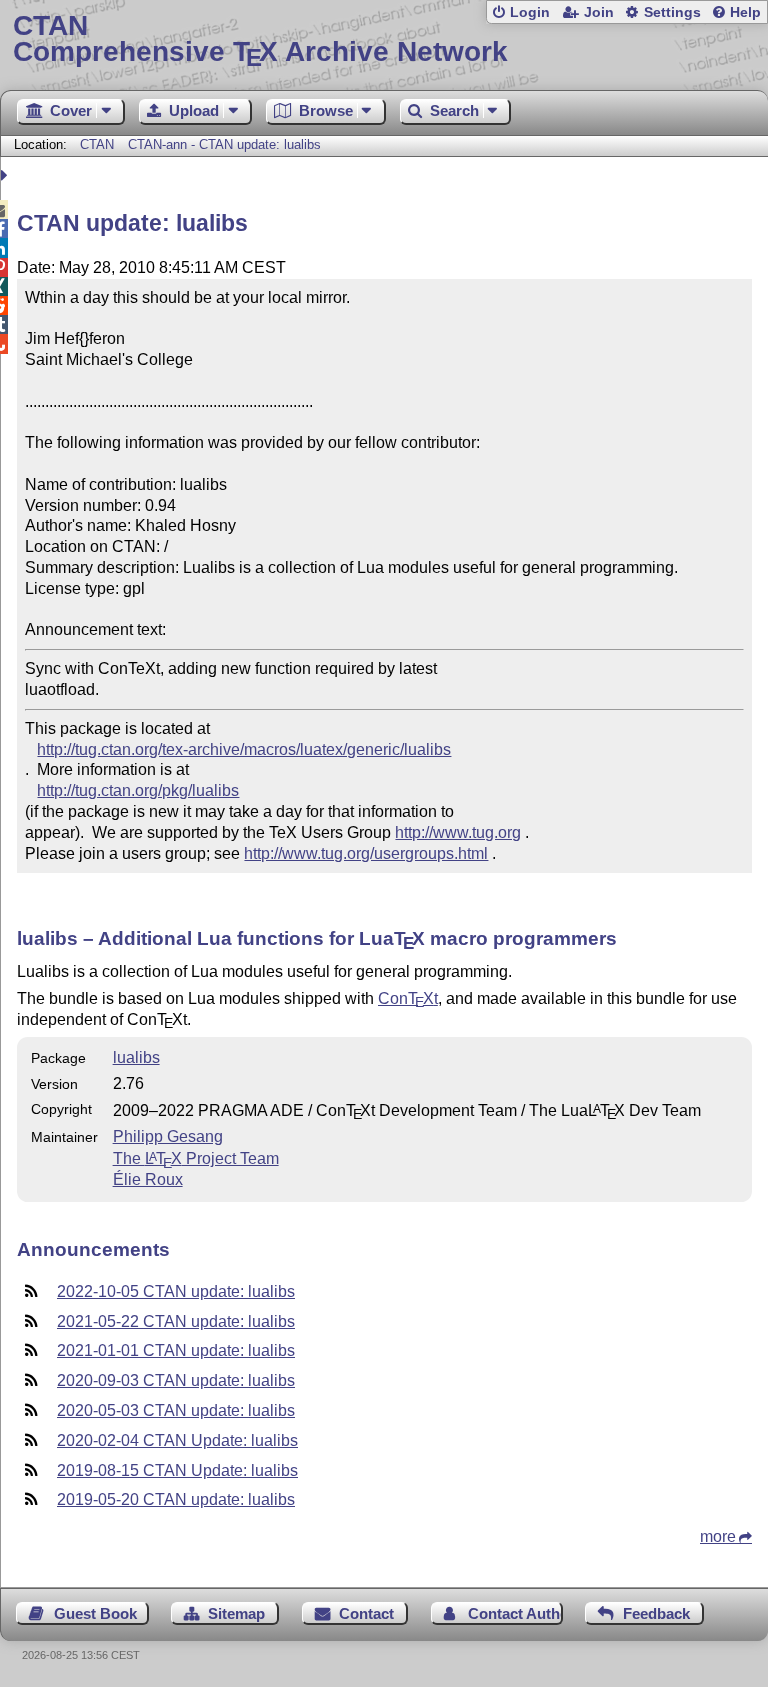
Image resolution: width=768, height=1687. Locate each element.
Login (530, 12)
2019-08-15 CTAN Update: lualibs (177, 1470)
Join (599, 12)
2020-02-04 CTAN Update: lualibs (177, 1440)
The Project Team (196, 1158)
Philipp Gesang (168, 1136)
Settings (672, 12)
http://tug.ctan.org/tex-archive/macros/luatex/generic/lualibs (244, 749)
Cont (408, 998)
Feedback (656, 1613)
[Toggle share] (6, 175)
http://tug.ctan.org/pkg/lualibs (138, 790)
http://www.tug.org (458, 832)
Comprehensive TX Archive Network (260, 39)
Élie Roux (148, 1179)
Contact (366, 1613)
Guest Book (95, 1613)
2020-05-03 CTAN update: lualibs (176, 1410)
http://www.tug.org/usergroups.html (366, 853)
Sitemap (236, 1613)
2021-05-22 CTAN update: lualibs (176, 1321)
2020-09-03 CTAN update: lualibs (176, 1380)
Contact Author (515, 1613)
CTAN (97, 144)
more (718, 1536)
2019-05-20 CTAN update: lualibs (176, 1499)
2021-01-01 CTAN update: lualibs (176, 1350)
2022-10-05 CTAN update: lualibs (176, 1291)
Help (745, 12)
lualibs (136, 1057)
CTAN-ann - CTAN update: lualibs (224, 144)
